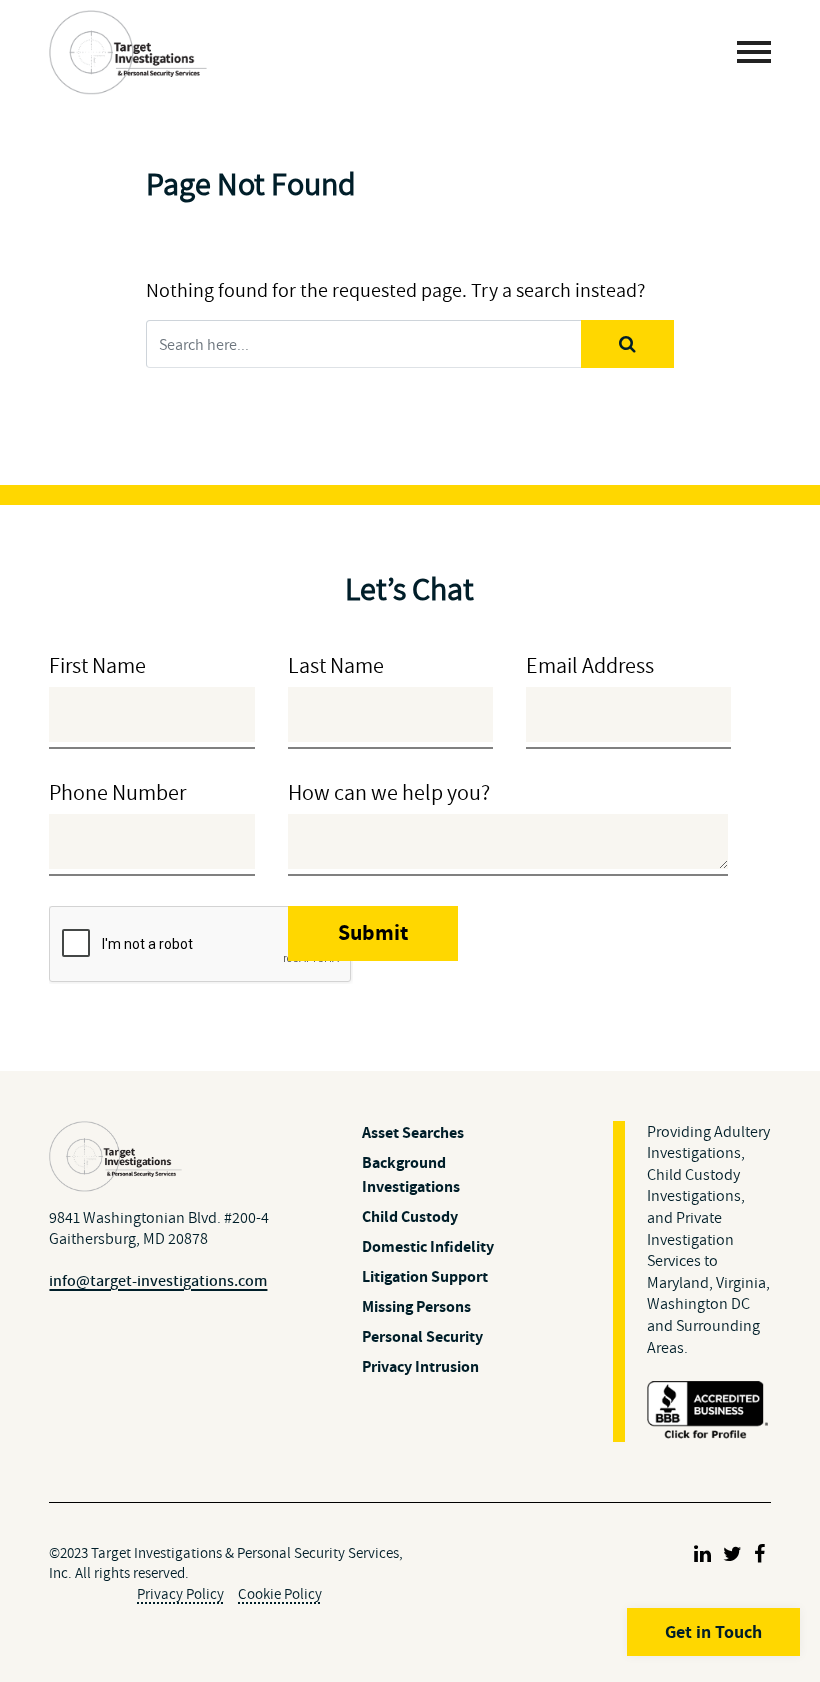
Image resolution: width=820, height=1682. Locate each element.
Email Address (590, 665)
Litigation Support (425, 1276)
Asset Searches (413, 1132)
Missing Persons (416, 1306)
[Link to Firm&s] (702, 1554)
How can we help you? (389, 792)
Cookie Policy (280, 1593)
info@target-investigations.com (158, 1280)
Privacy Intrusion (420, 1366)
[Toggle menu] (754, 52)
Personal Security (422, 1336)
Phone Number (117, 792)
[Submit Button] (627, 344)
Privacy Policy (180, 1593)
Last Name (336, 665)
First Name (97, 665)
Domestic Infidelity (428, 1246)
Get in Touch (713, 1631)
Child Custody (410, 1216)
